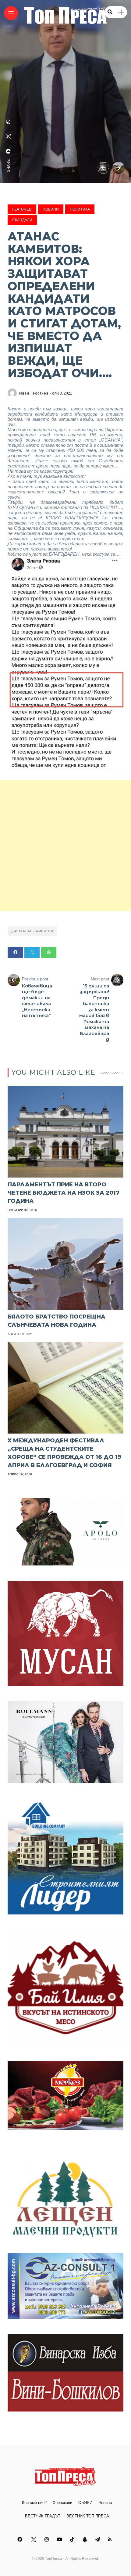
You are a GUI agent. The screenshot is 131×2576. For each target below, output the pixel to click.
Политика (80, 209)
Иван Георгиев (34, 393)
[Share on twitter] (32, 952)
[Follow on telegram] (98, 2540)
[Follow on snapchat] (86, 2540)
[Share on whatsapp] (49, 952)
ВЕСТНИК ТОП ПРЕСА (88, 2516)
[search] (110, 12)
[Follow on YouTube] (60, 2540)
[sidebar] (121, 12)
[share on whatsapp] (9, 122)
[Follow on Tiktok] (73, 2540)
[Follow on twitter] (34, 2540)
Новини (51, 209)
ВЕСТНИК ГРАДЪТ (43, 2516)
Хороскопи (62, 2503)
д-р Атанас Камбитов (32, 931)
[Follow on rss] (111, 2540)
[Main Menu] (11, 13)
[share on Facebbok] (9, 151)
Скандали (22, 220)
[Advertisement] (65, 846)
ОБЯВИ (85, 2503)
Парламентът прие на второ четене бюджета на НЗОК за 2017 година (64, 1193)
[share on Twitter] (9, 136)
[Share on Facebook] (15, 952)
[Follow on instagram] (48, 2540)
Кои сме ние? (34, 2503)
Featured (22, 209)
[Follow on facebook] (21, 2540)
